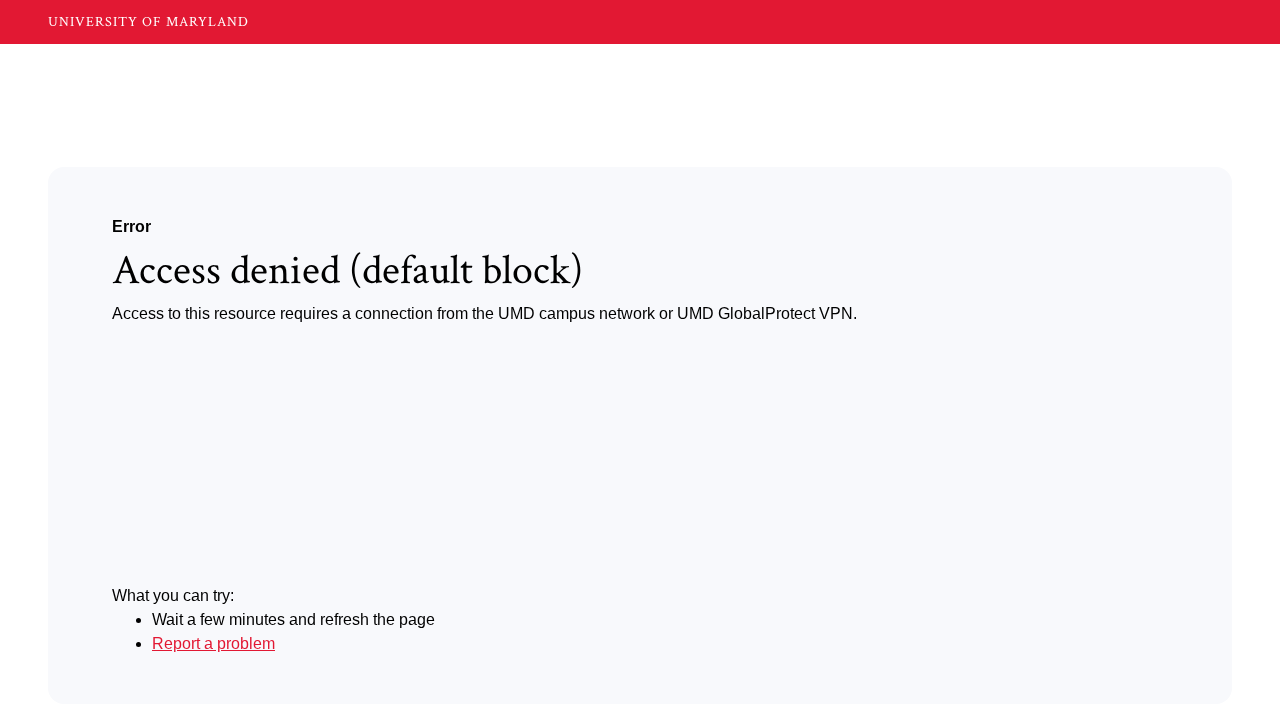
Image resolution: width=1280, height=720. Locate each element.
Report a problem (213, 643)
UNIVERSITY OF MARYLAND (148, 22)
